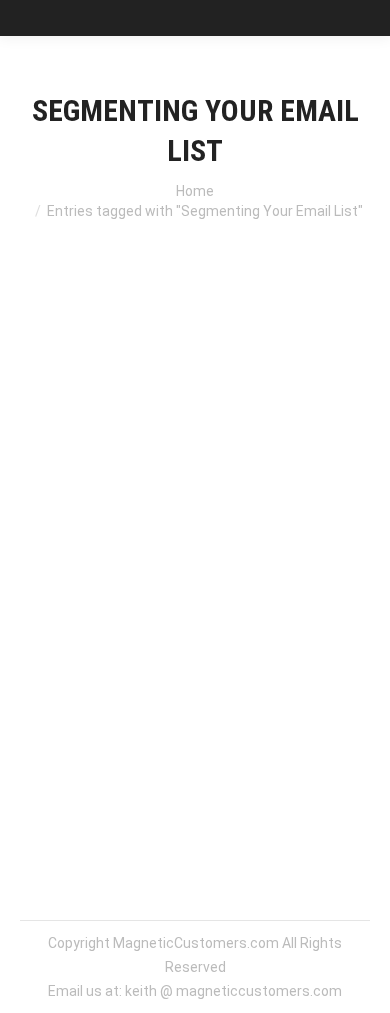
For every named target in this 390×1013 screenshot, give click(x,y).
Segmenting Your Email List (179, 419)
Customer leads (96, 460)
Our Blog (283, 460)
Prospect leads (94, 484)
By (97, 508)
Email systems (202, 460)
